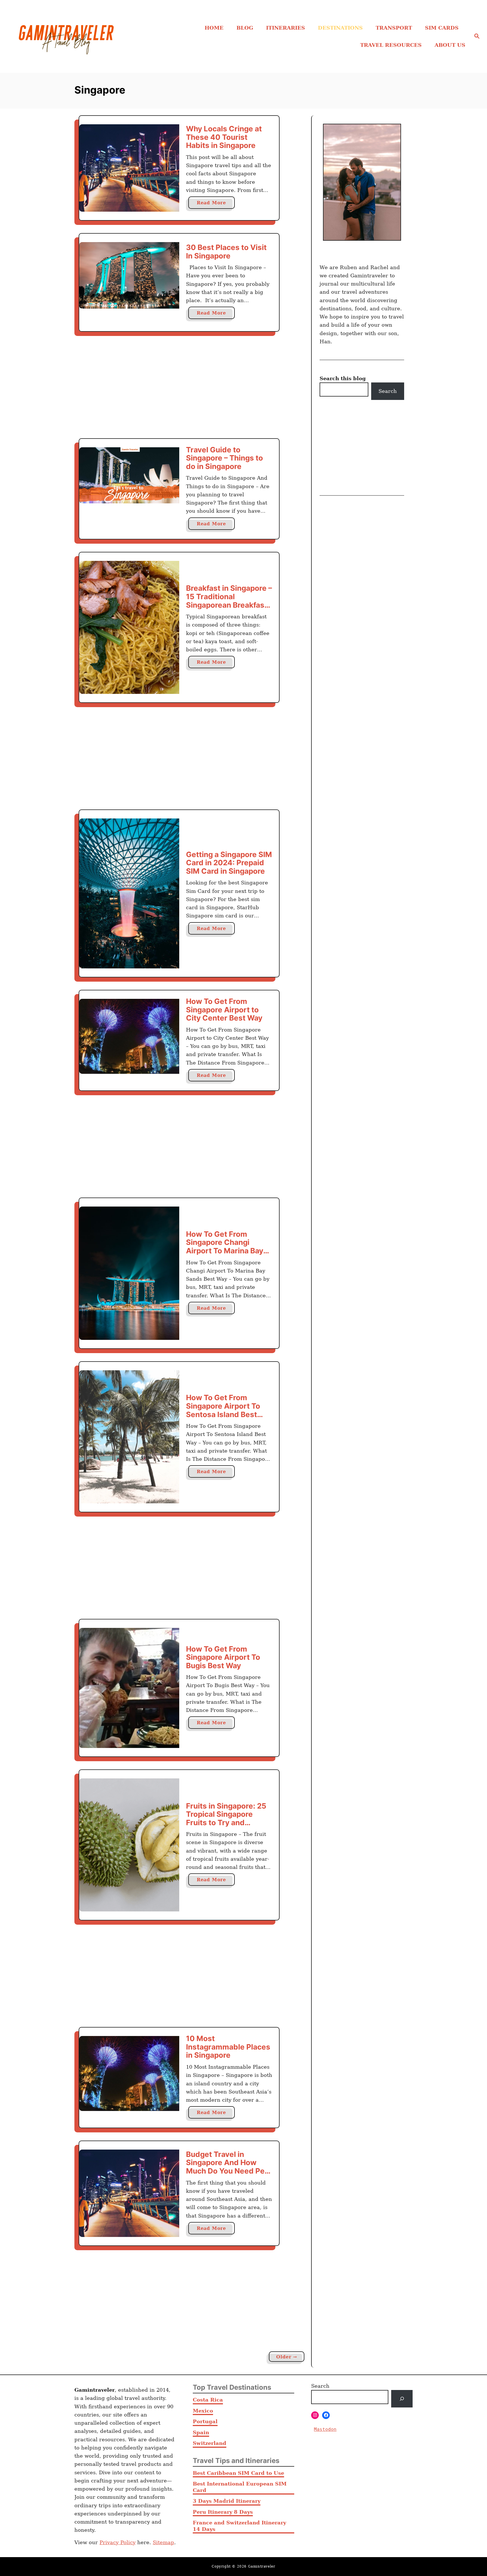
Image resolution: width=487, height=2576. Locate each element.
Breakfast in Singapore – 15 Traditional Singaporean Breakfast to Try (229, 601)
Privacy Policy (118, 2542)
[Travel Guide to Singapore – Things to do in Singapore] (129, 475)
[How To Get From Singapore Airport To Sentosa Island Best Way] (129, 1437)
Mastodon (325, 2429)
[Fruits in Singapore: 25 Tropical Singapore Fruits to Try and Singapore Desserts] (129, 1845)
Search (388, 391)
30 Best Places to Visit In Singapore (226, 252)
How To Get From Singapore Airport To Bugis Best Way (223, 1657)
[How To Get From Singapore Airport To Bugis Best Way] (129, 1688)
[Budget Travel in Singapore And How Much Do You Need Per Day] (129, 2193)
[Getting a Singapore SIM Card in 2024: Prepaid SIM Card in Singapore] (129, 893)
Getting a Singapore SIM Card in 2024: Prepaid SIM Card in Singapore (229, 863)
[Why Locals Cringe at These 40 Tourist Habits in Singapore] (129, 168)
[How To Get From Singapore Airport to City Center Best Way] (129, 1036)
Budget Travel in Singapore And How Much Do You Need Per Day (227, 2167)
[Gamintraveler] (70, 36)
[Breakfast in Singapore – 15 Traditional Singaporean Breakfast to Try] (129, 628)
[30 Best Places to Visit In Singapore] (129, 275)
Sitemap (163, 2542)
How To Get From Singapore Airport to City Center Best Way (224, 1010)
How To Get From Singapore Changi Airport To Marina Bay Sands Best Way (225, 1247)
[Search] (402, 2399)
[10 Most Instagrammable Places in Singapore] (129, 2073)
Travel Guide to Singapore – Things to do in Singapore (224, 458)
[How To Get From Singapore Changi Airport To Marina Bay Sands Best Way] (129, 1273)
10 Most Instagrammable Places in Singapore (228, 2047)
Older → (287, 2357)
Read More (216, 204)
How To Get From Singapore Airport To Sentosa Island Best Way (223, 1410)
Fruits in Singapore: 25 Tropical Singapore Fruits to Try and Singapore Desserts (226, 1818)
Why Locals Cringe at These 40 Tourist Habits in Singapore (224, 137)
